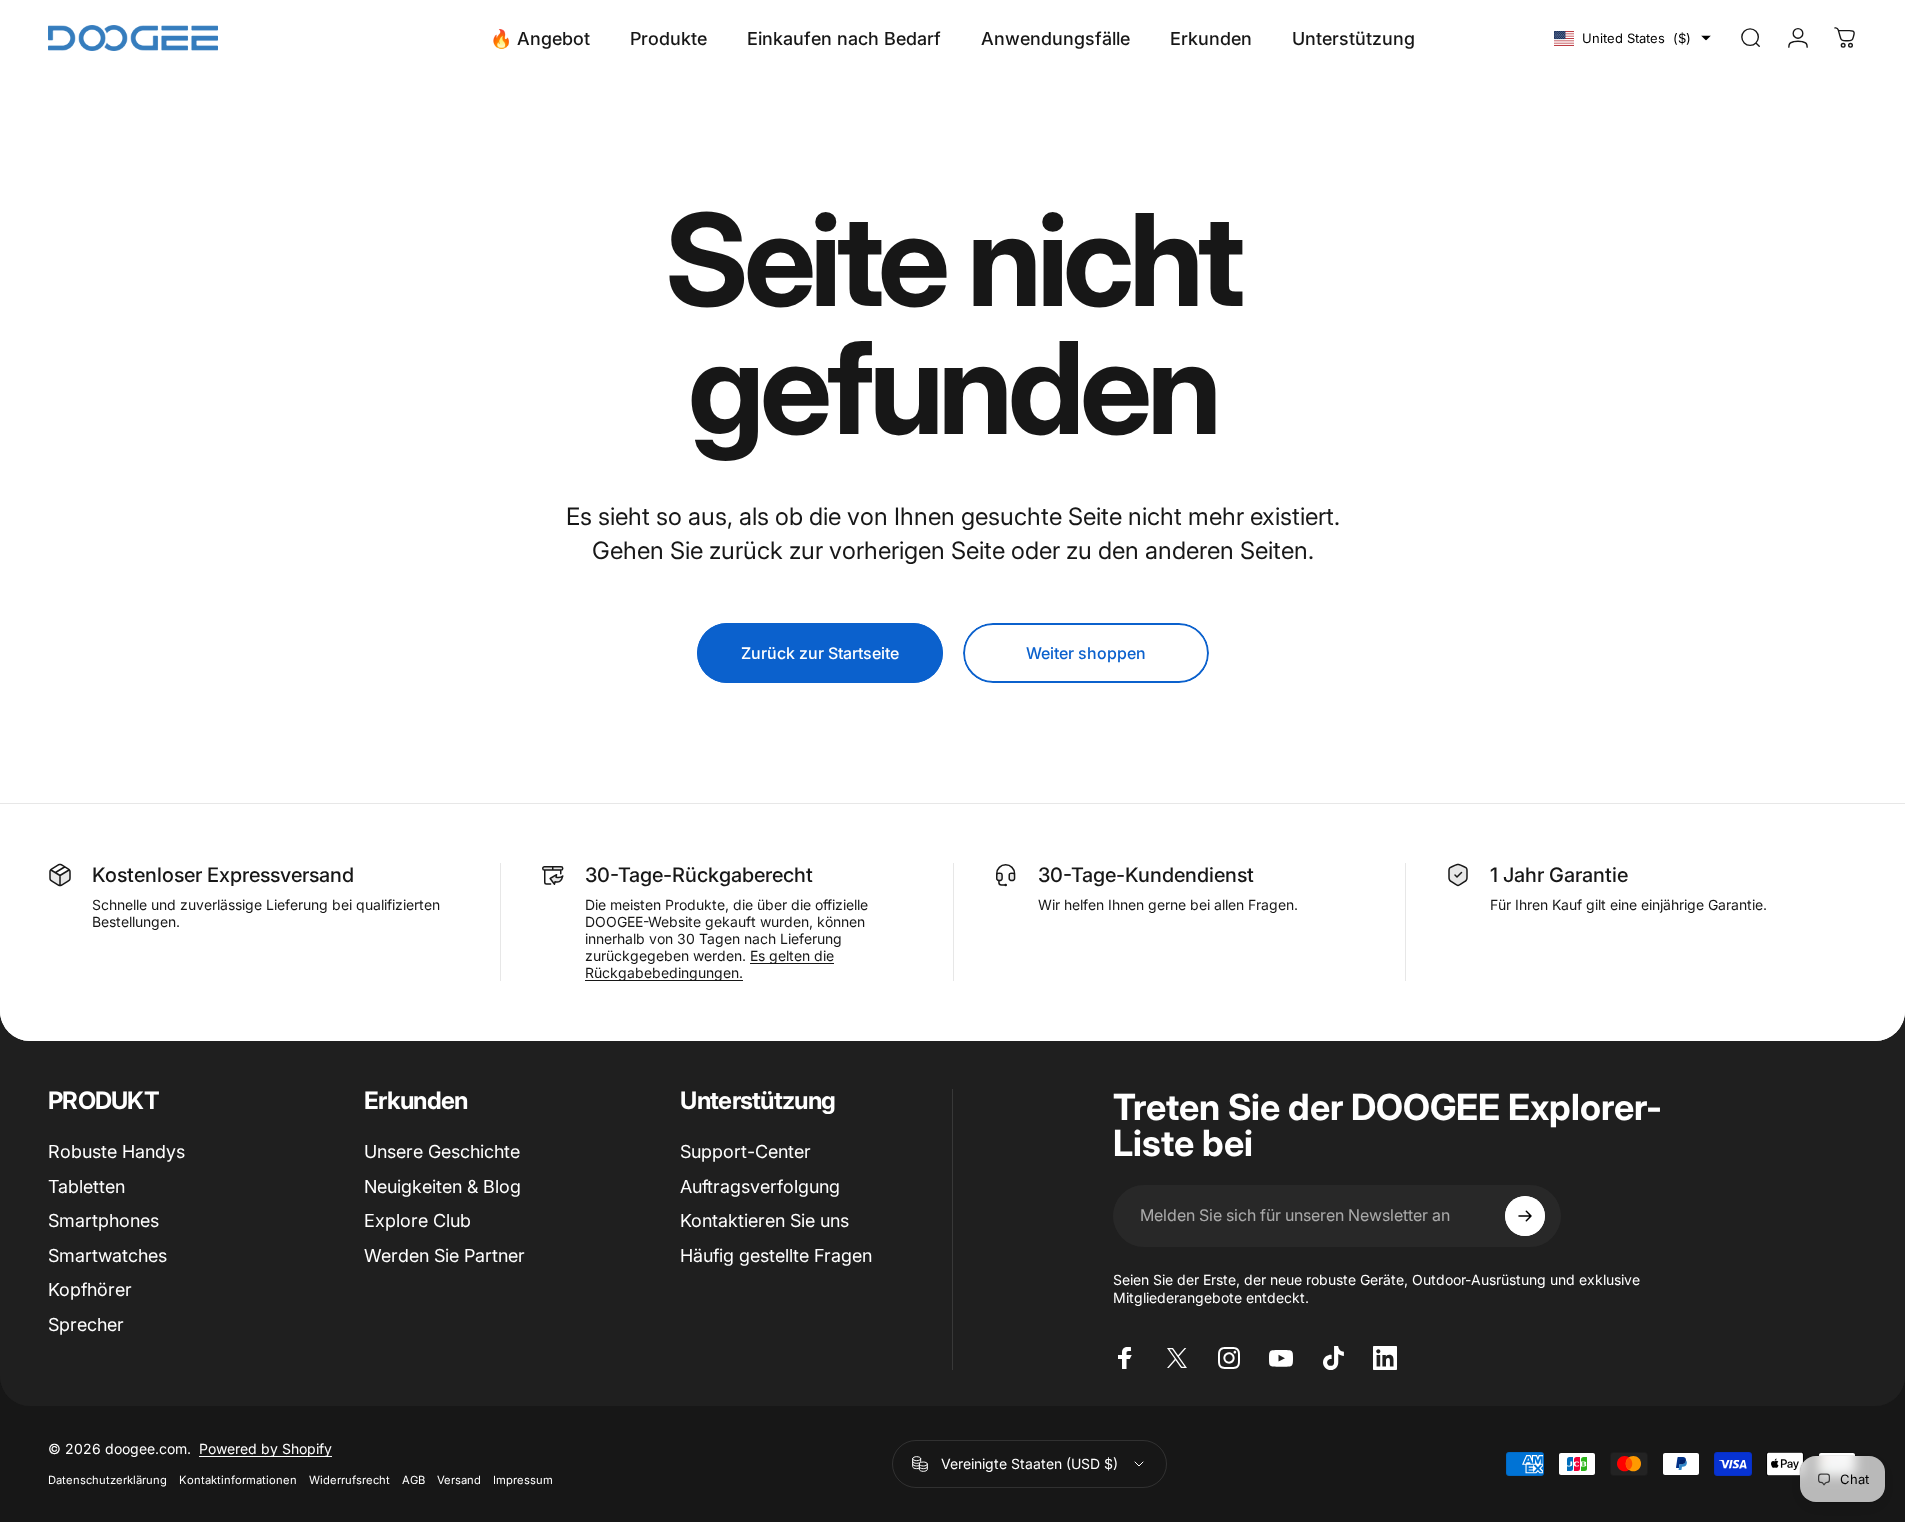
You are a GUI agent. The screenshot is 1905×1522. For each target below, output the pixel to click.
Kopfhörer (90, 1289)
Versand (459, 1480)
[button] (1632, 38)
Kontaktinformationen (238, 1480)
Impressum (523, 1480)
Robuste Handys (116, 1151)
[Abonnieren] (1525, 1216)
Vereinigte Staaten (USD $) (1029, 1463)
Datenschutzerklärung (107, 1480)
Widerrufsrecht (349, 1480)
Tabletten (86, 1186)
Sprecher (86, 1324)
